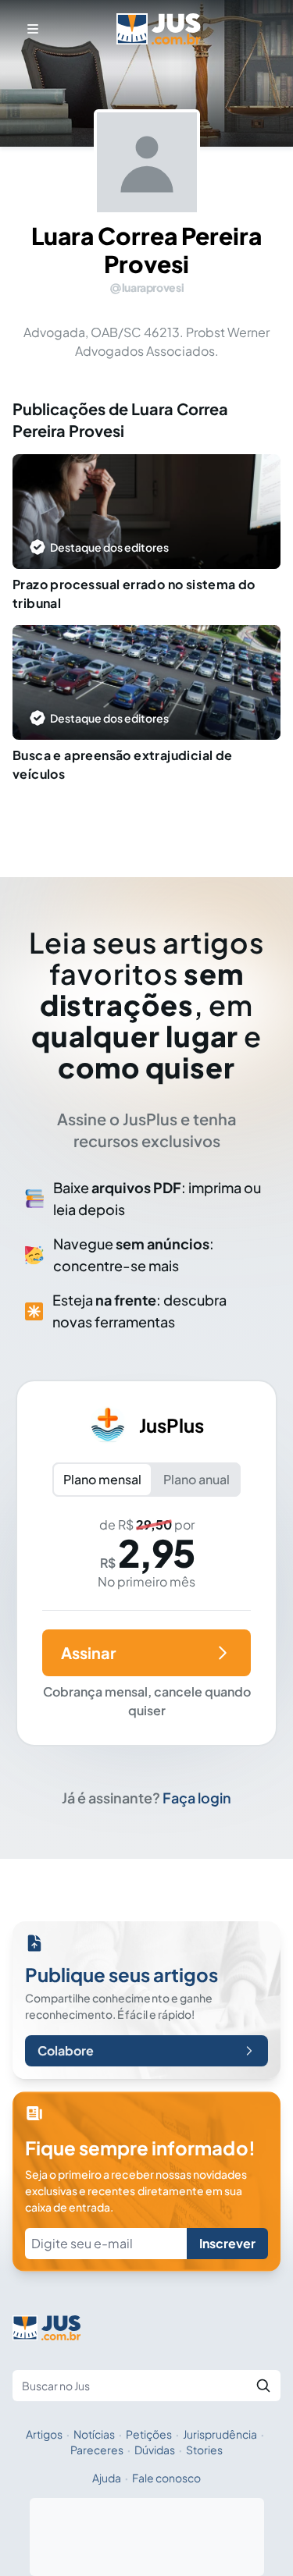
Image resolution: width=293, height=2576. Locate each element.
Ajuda (107, 2478)
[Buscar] (263, 2386)
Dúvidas (155, 2450)
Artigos (44, 2434)
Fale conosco (166, 2478)
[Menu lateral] (33, 29)
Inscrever (227, 2243)
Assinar (88, 1652)
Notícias (94, 2434)
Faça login (197, 1798)
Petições (149, 2434)
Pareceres (97, 2450)
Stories (204, 2450)
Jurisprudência (220, 2434)
